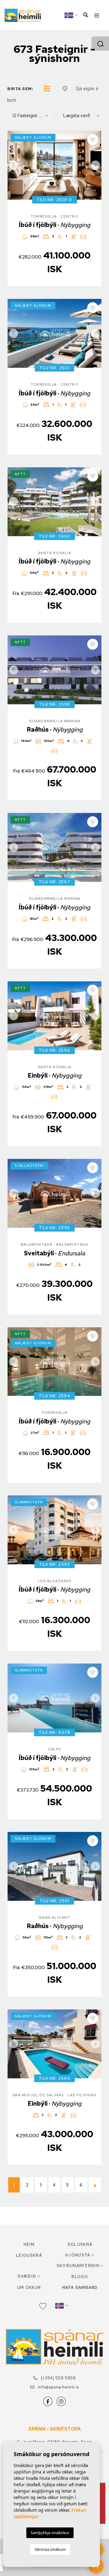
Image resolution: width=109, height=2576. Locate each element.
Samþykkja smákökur (50, 2533)
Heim (29, 2244)
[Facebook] (48, 2401)
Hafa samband (80, 2288)
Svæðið (27, 2276)
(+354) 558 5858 (58, 2378)
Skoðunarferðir (78, 2266)
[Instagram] (61, 2401)
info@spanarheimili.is (58, 2387)
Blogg (80, 2277)
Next (95, 165)
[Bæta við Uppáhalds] (93, 140)
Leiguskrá (29, 2255)
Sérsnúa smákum (50, 2549)
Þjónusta (78, 2255)
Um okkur (29, 2288)
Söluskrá (80, 2244)
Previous (14, 165)
